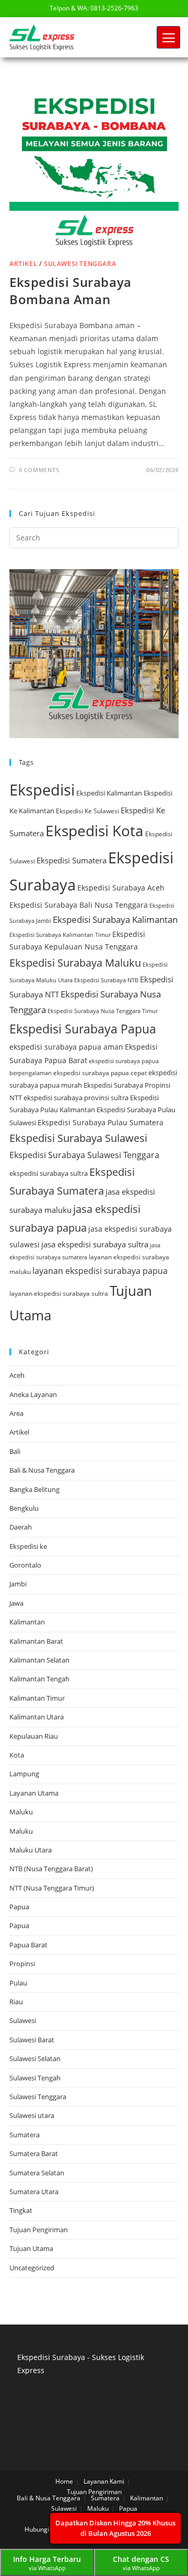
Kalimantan (27, 1622)
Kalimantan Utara (37, 1717)
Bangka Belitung (34, 1489)
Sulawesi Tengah (35, 2078)
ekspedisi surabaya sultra (49, 1173)
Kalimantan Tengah (39, 1679)
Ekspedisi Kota (95, 830)
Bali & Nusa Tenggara (42, 1470)
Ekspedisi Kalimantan (109, 793)
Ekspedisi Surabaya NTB (106, 980)
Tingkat (21, 2210)
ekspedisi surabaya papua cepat (100, 1073)
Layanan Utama (34, 1793)
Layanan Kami (104, 2481)
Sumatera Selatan (37, 2173)
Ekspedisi (42, 790)
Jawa (16, 1603)
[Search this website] (94, 537)
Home (64, 2481)
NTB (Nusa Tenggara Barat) (51, 1869)
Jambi (18, 1584)
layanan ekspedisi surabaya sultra (59, 1293)
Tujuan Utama (31, 2248)
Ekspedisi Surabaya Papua (83, 1029)
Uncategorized (32, 2268)
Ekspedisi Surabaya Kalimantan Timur (60, 935)
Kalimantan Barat (36, 1641)
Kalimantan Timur (37, 1698)
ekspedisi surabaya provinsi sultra (76, 1098)
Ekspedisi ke (28, 1546)
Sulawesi (23, 2020)
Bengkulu (24, 1508)
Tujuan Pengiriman (39, 2230)
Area (16, 1413)
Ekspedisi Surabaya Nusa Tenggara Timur (103, 1011)
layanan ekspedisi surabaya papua (100, 1271)
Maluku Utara (31, 1850)
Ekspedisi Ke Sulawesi (87, 811)
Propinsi (22, 1964)
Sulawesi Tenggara (80, 264)
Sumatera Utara (34, 2192)
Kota (17, 1755)
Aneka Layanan (33, 1394)
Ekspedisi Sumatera (72, 860)
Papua (19, 1907)
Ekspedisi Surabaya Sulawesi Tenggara (84, 1155)
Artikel (23, 264)
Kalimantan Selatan (39, 1660)
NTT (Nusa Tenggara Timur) (52, 1888)
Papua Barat (28, 1945)
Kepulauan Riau (34, 1736)
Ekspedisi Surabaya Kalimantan (115, 919)
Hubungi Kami (45, 2529)
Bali (15, 1451)
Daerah (21, 1527)
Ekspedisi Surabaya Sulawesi (78, 1138)
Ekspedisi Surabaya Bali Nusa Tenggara (79, 905)
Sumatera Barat (34, 2153)
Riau (16, 2002)
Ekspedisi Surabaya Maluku (75, 963)
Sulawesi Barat (32, 2040)
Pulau (18, 1983)
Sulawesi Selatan (35, 2059)
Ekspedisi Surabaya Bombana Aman (70, 291)
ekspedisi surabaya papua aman (66, 1047)
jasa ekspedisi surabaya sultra (95, 1244)
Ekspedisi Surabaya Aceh (121, 888)
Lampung (24, 1774)
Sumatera (25, 2135)
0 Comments (39, 470)
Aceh (17, 1375)
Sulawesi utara (32, 2115)
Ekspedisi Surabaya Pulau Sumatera (101, 1122)
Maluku (21, 1812)
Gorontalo (25, 1565)
